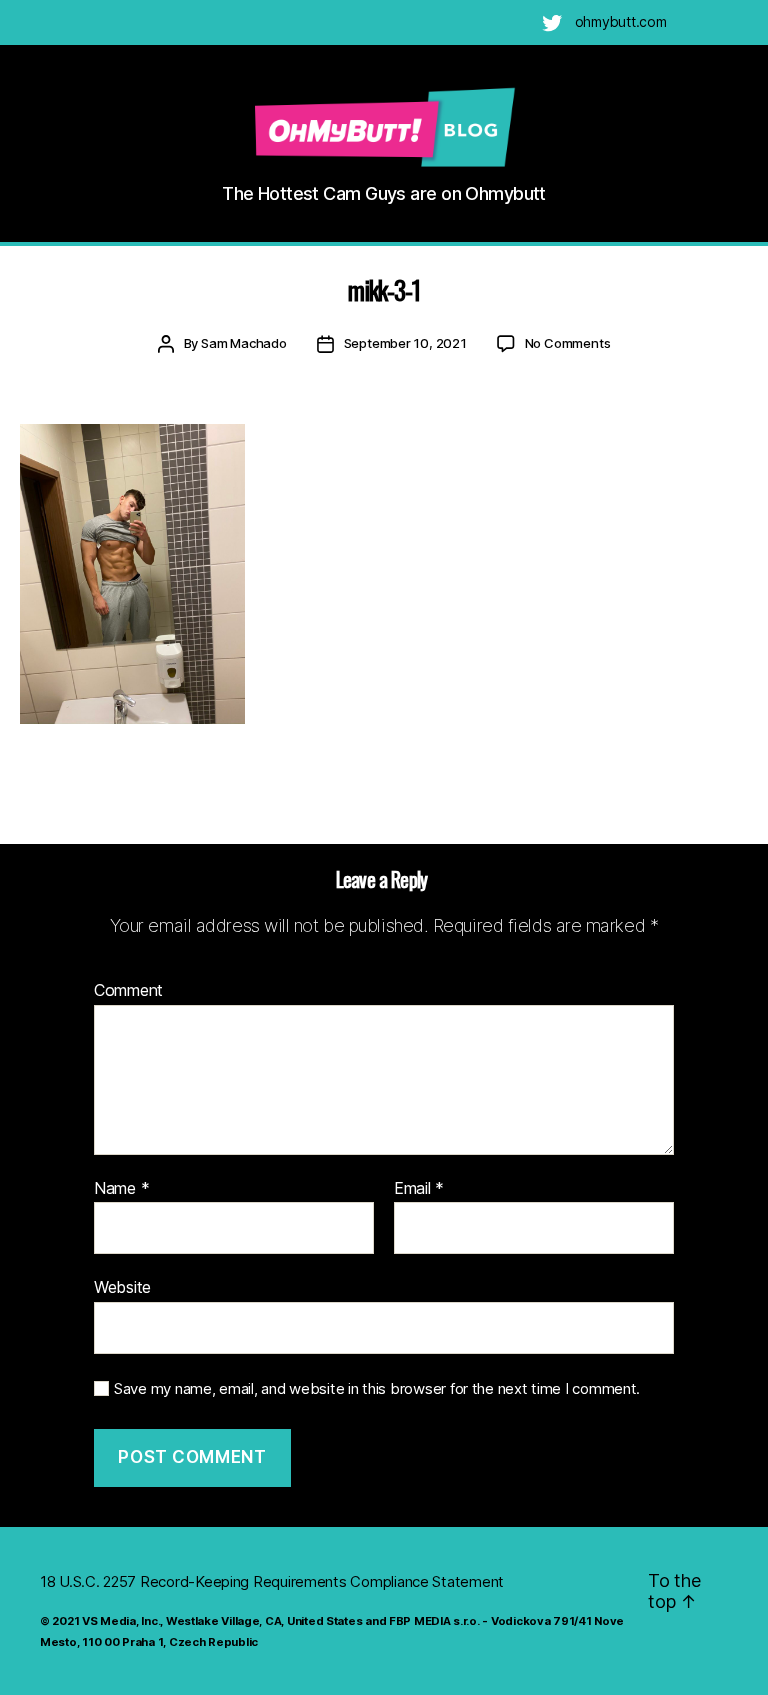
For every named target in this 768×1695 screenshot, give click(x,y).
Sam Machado (244, 343)
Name (121, 1189)
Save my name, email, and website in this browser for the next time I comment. (377, 1389)
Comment (128, 991)
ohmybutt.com (621, 21)
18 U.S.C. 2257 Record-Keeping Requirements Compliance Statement (272, 1581)
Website (122, 1287)
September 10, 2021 (405, 343)
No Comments (568, 343)
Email (419, 1189)
